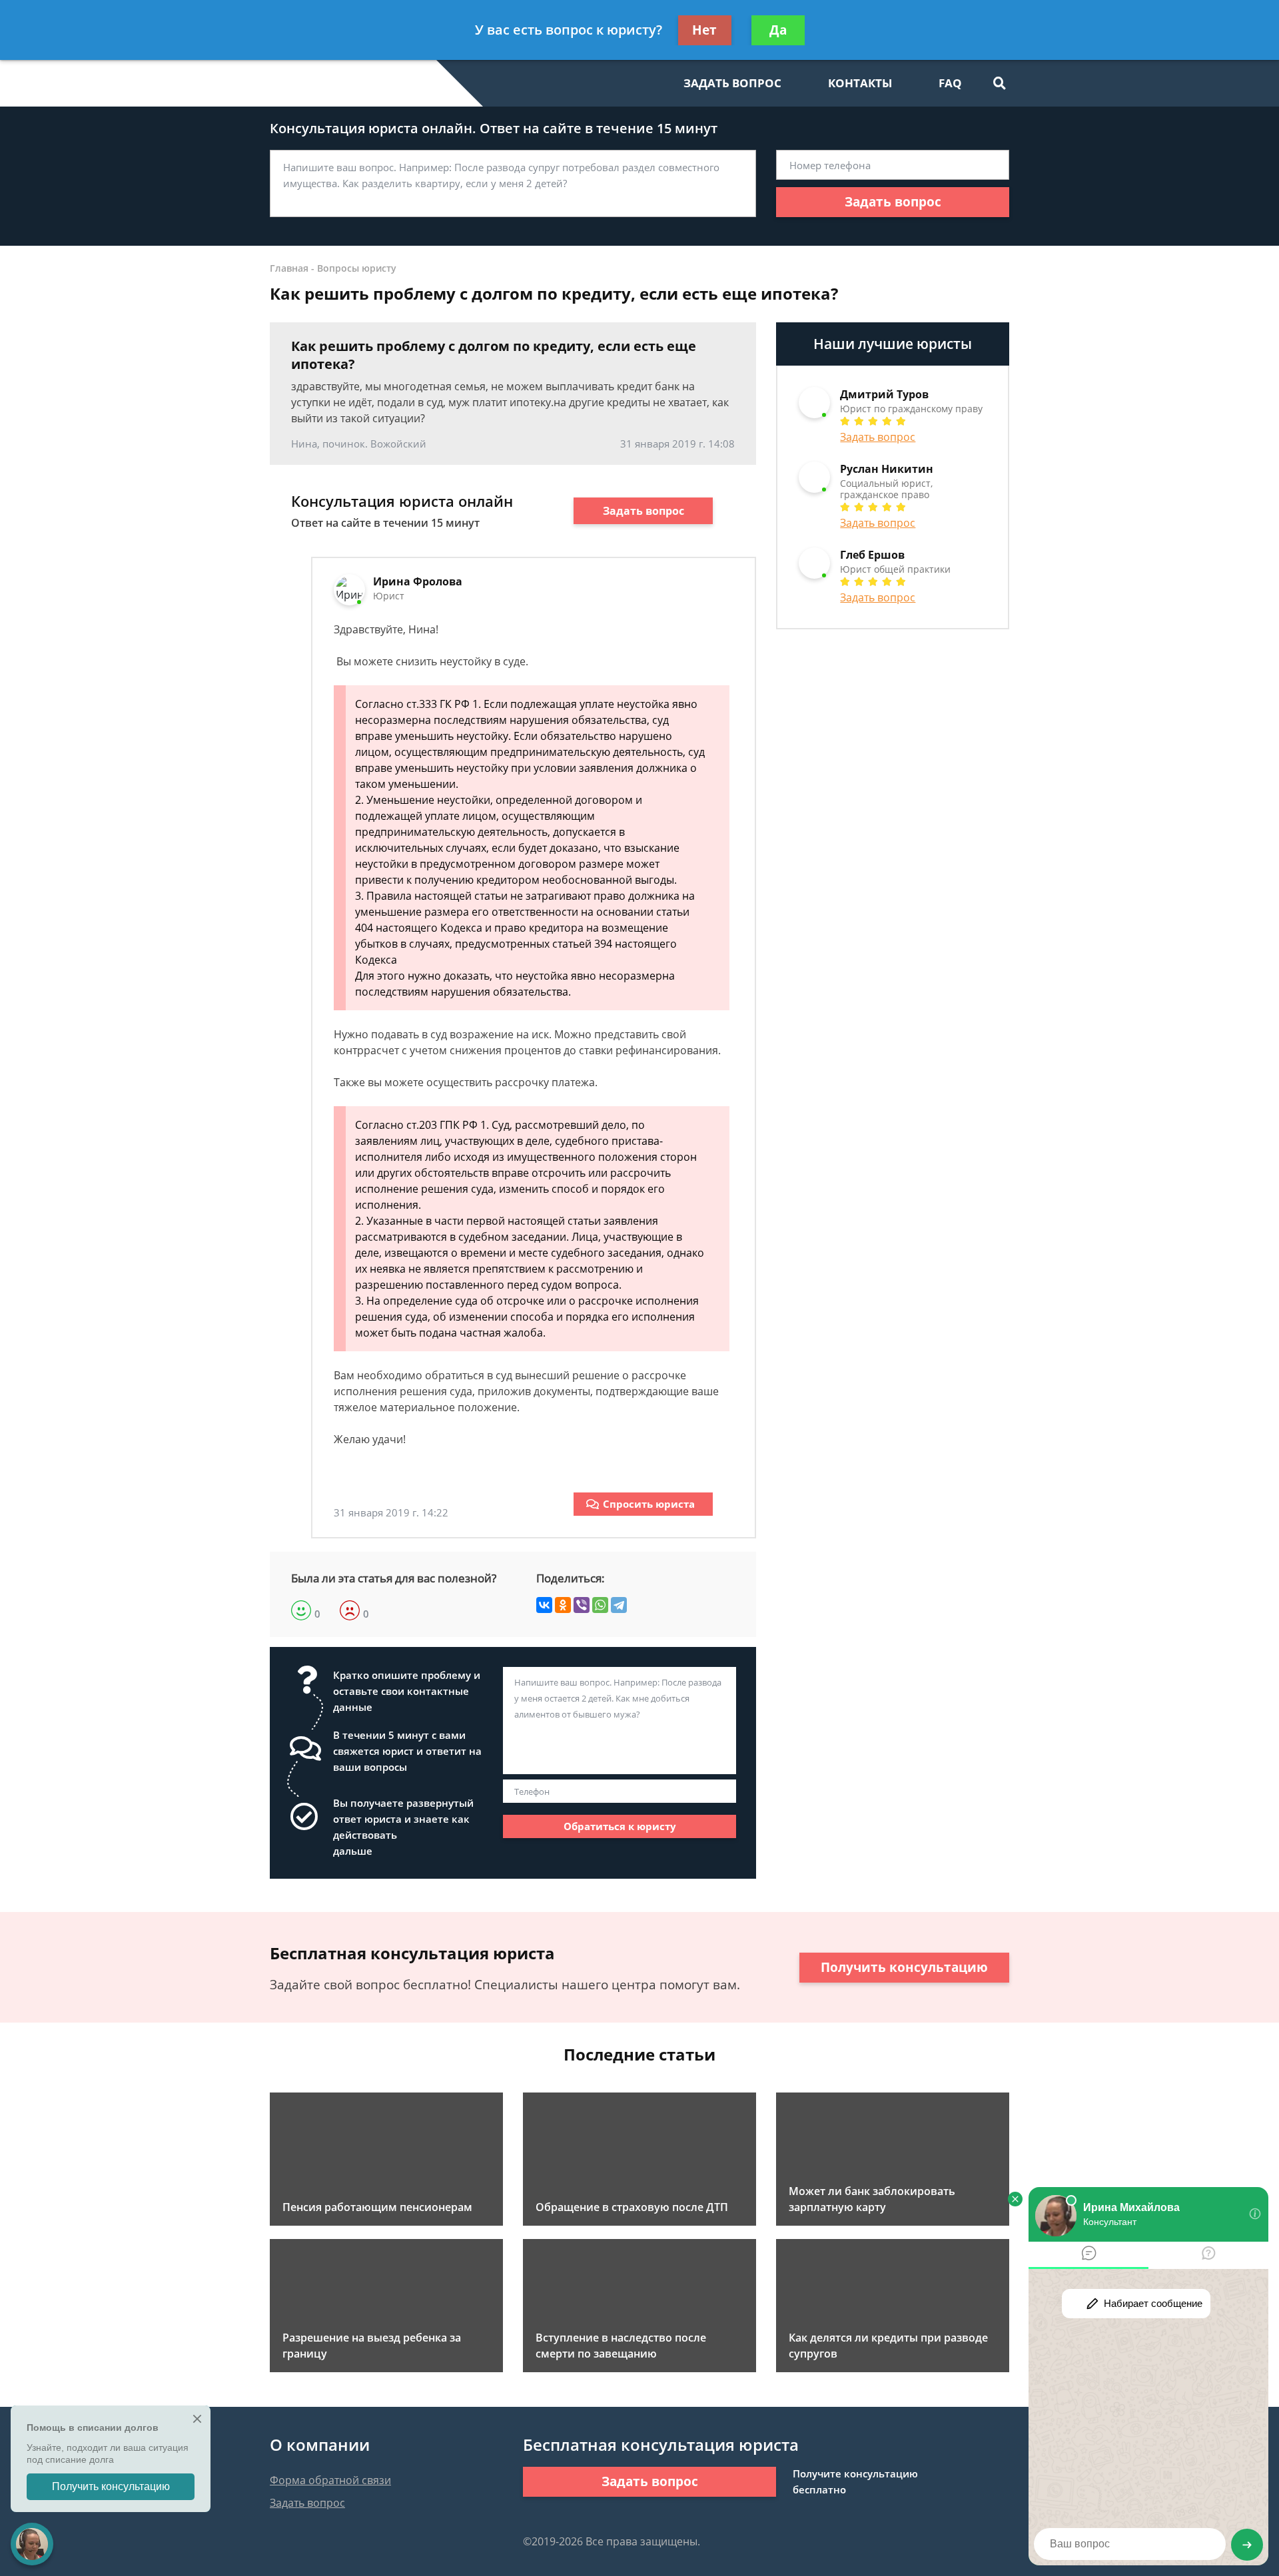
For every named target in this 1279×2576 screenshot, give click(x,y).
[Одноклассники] (563, 1605)
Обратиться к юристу (620, 1826)
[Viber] (582, 1605)
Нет (704, 30)
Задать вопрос (893, 202)
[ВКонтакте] (544, 1605)
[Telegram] (619, 1605)
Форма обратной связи (330, 2480)
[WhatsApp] (600, 1605)
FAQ (950, 83)
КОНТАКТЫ (860, 83)
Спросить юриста (649, 1504)
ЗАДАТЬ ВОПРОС (732, 83)
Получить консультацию (904, 1967)
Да (778, 30)
